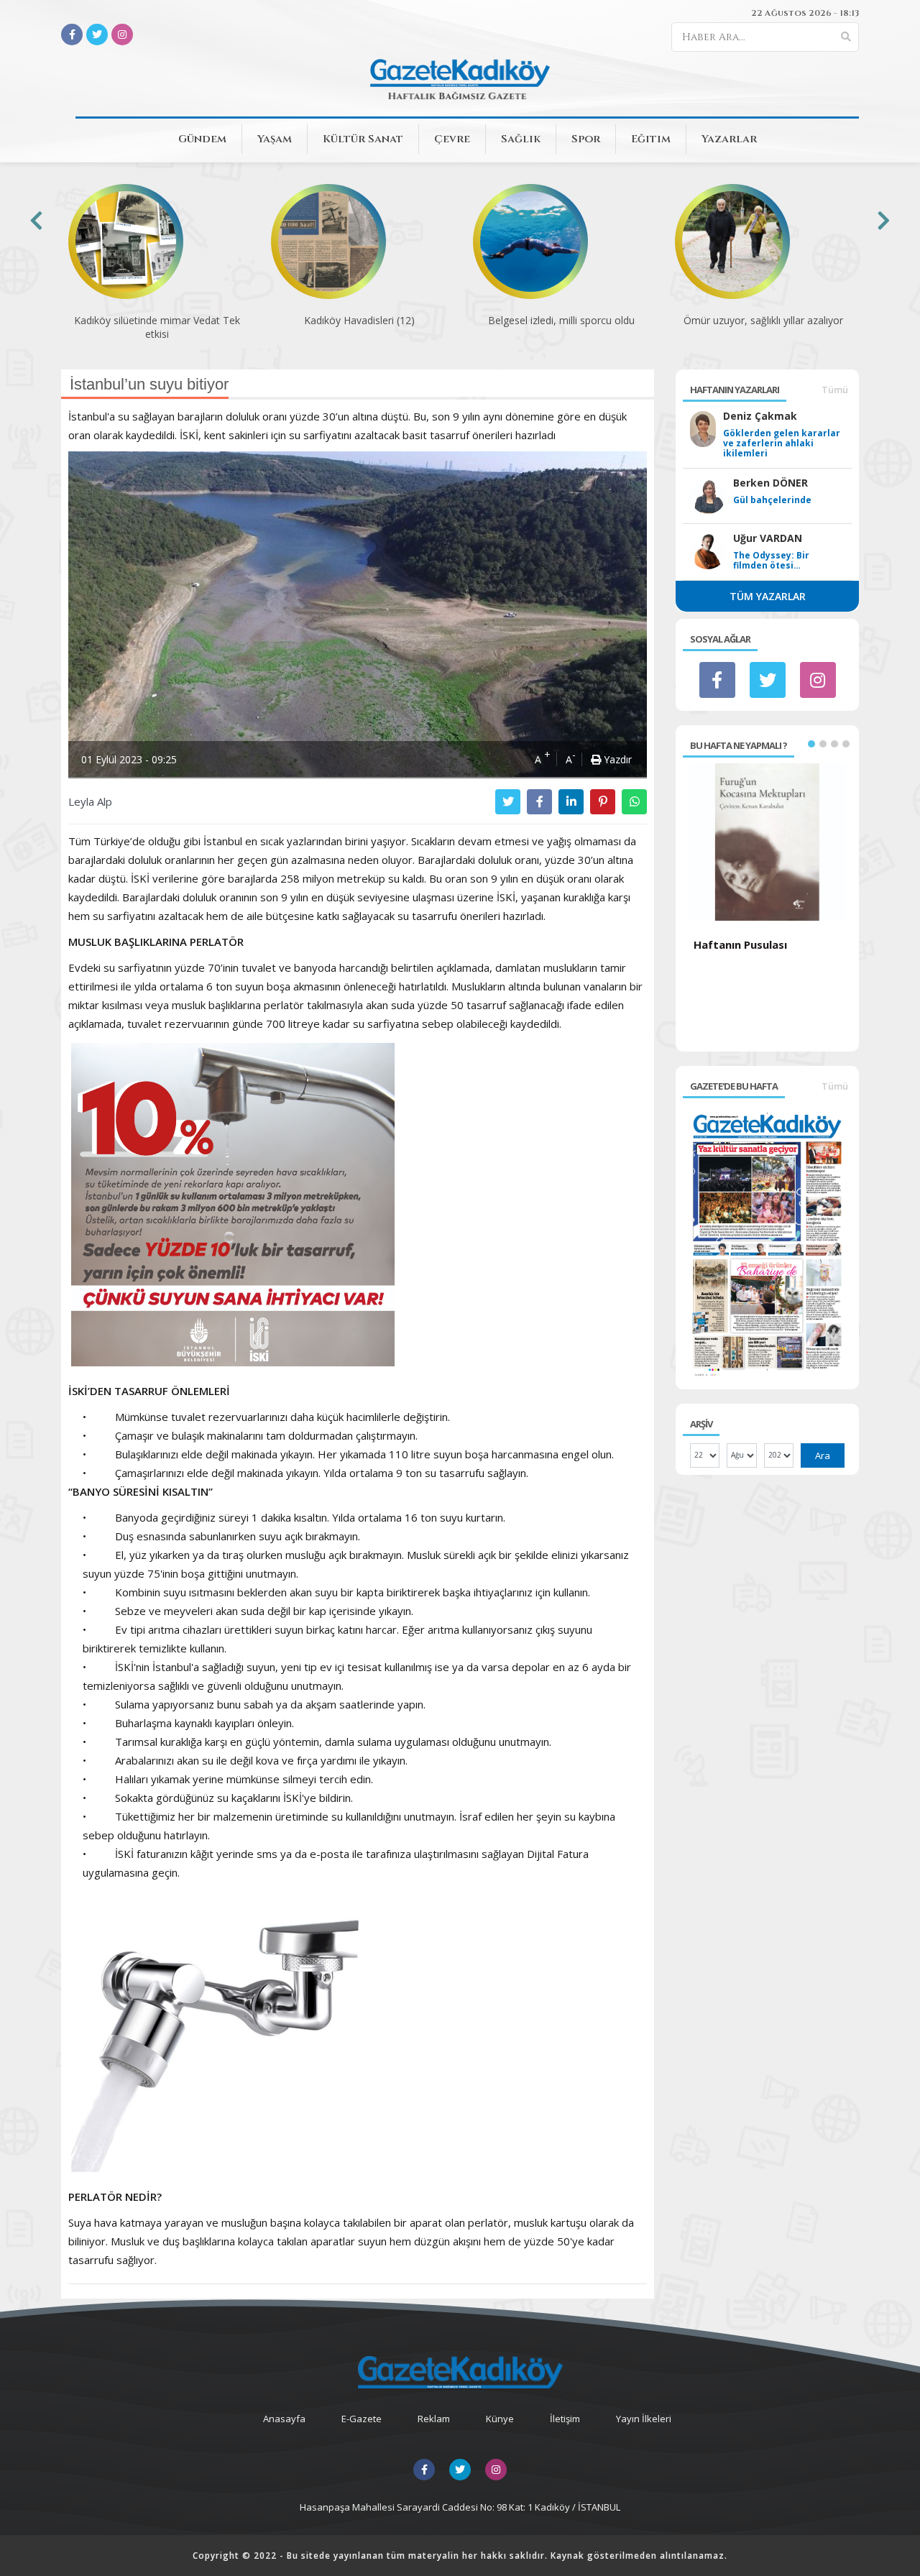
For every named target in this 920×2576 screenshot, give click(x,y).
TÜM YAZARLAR (768, 596)
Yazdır (616, 759)
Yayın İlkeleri (644, 2419)
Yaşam (275, 139)
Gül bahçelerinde (772, 500)
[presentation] (36, 220)
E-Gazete (362, 2419)
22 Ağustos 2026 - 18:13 (805, 13)
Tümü (835, 390)
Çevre (452, 139)
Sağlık (521, 139)
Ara (823, 1455)
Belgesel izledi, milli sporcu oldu (561, 320)
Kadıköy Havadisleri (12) (359, 320)
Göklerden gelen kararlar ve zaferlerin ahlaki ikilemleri (782, 443)
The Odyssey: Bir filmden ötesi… (771, 561)
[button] (811, 744)
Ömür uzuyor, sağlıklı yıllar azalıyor (763, 320)
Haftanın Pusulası (740, 944)
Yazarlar (729, 139)
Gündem (202, 139)
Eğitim (651, 139)
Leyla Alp (90, 801)
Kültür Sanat (363, 139)
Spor (586, 139)
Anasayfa (284, 2419)
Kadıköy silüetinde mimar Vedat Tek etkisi (157, 327)
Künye (500, 2419)
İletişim (565, 2419)
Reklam (434, 2419)
